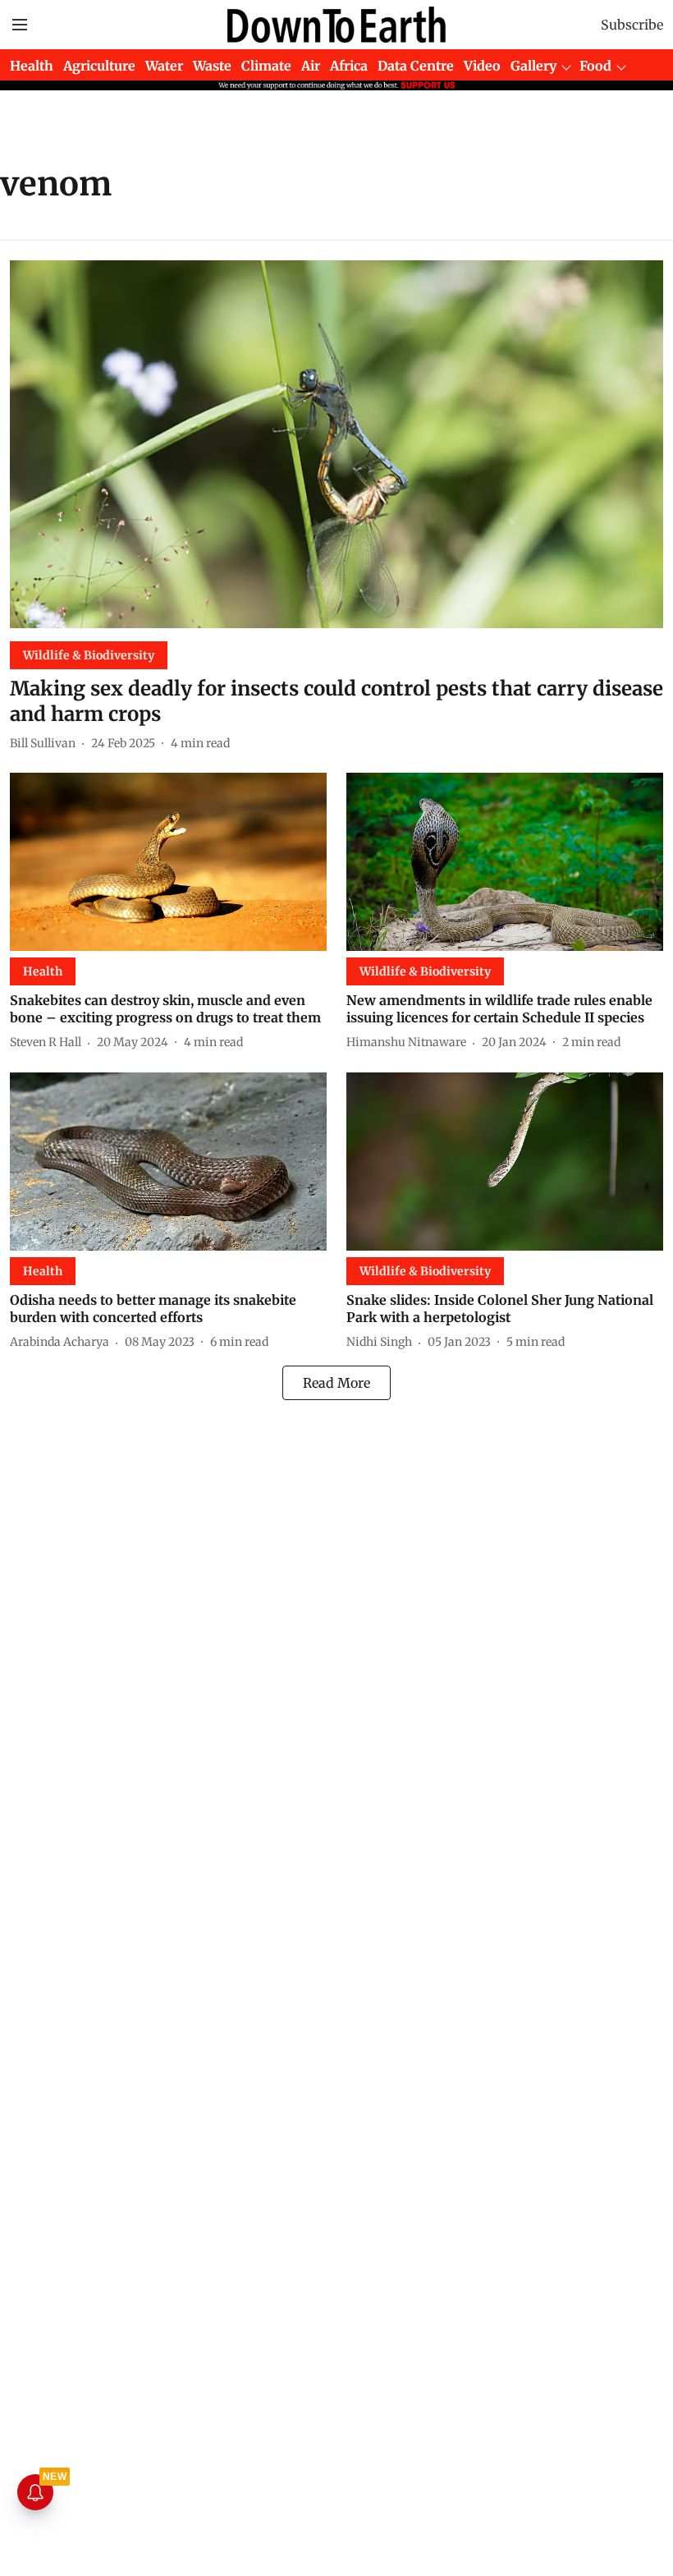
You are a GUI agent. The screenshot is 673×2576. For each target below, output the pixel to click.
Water (164, 66)
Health (32, 66)
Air (311, 66)
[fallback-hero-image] (336, 444)
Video (482, 66)
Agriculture (99, 66)
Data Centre (416, 66)
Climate (266, 66)
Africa (349, 66)
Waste (212, 66)
